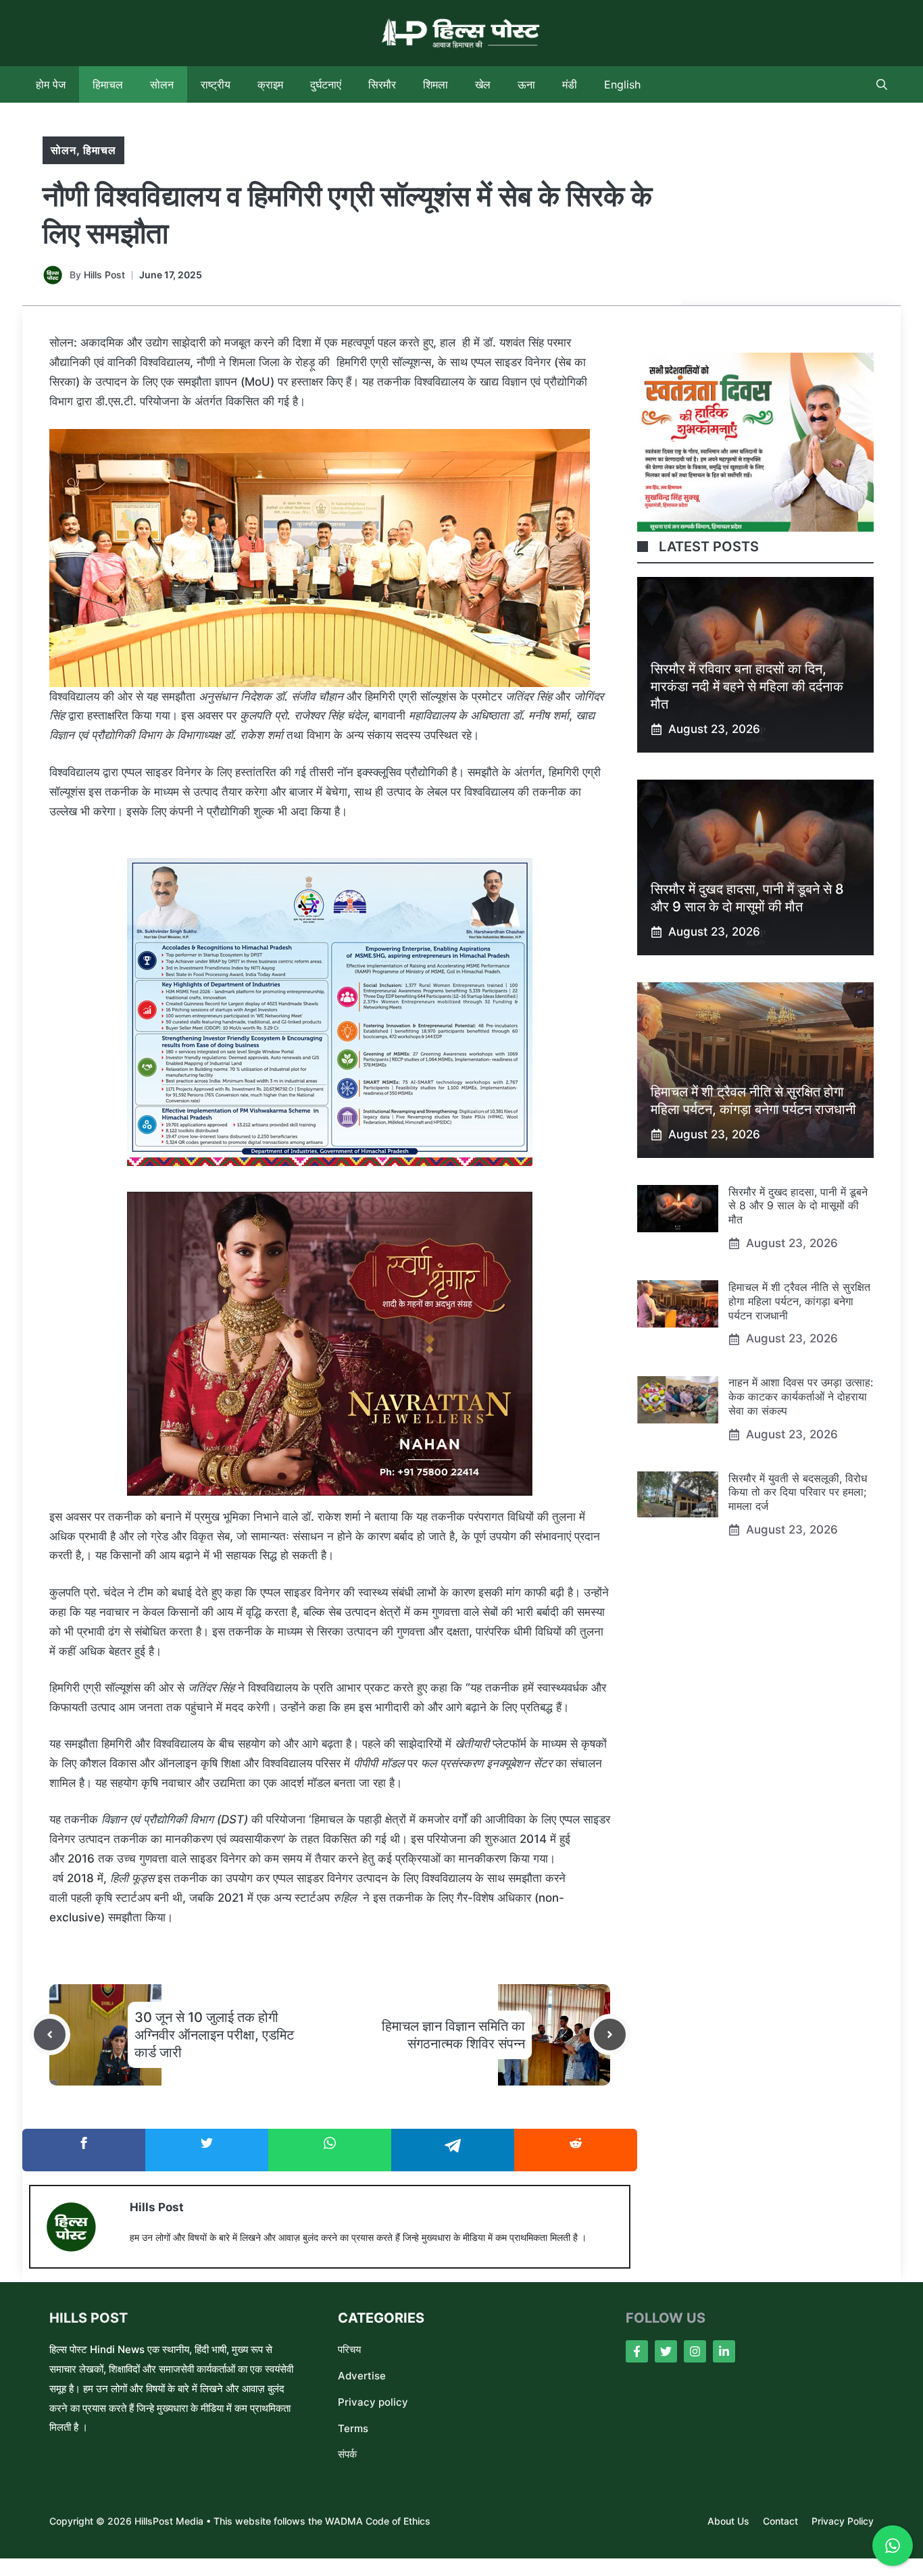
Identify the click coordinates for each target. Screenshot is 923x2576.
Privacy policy (373, 2402)
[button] (882, 84)
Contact (780, 2521)
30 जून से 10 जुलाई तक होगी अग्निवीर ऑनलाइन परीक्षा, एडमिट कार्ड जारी (214, 2035)
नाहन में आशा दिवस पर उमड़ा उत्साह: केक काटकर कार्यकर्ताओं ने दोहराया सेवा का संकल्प (801, 1397)
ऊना (526, 84)
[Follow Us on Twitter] (666, 2351)
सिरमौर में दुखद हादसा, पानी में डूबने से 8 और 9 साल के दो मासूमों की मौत (798, 1206)
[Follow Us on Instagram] (695, 2351)
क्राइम (270, 84)
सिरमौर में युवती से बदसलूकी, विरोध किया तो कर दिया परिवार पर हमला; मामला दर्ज (798, 1492)
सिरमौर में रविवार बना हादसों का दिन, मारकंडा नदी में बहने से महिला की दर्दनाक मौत (747, 686)
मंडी (570, 84)
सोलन (162, 84)
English (622, 84)
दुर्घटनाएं (326, 84)
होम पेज (51, 84)
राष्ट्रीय (216, 84)
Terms (353, 2428)
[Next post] (610, 2035)
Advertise (362, 2376)
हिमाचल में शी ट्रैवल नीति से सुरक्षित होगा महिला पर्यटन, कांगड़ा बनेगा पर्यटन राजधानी (799, 1301)
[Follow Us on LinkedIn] (724, 2351)
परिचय (349, 2349)
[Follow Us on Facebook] (637, 2351)
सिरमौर (382, 84)
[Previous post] (50, 2035)
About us (728, 2521)
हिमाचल (108, 84)
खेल (483, 84)
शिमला (435, 84)
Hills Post (104, 275)
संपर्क (347, 2454)
